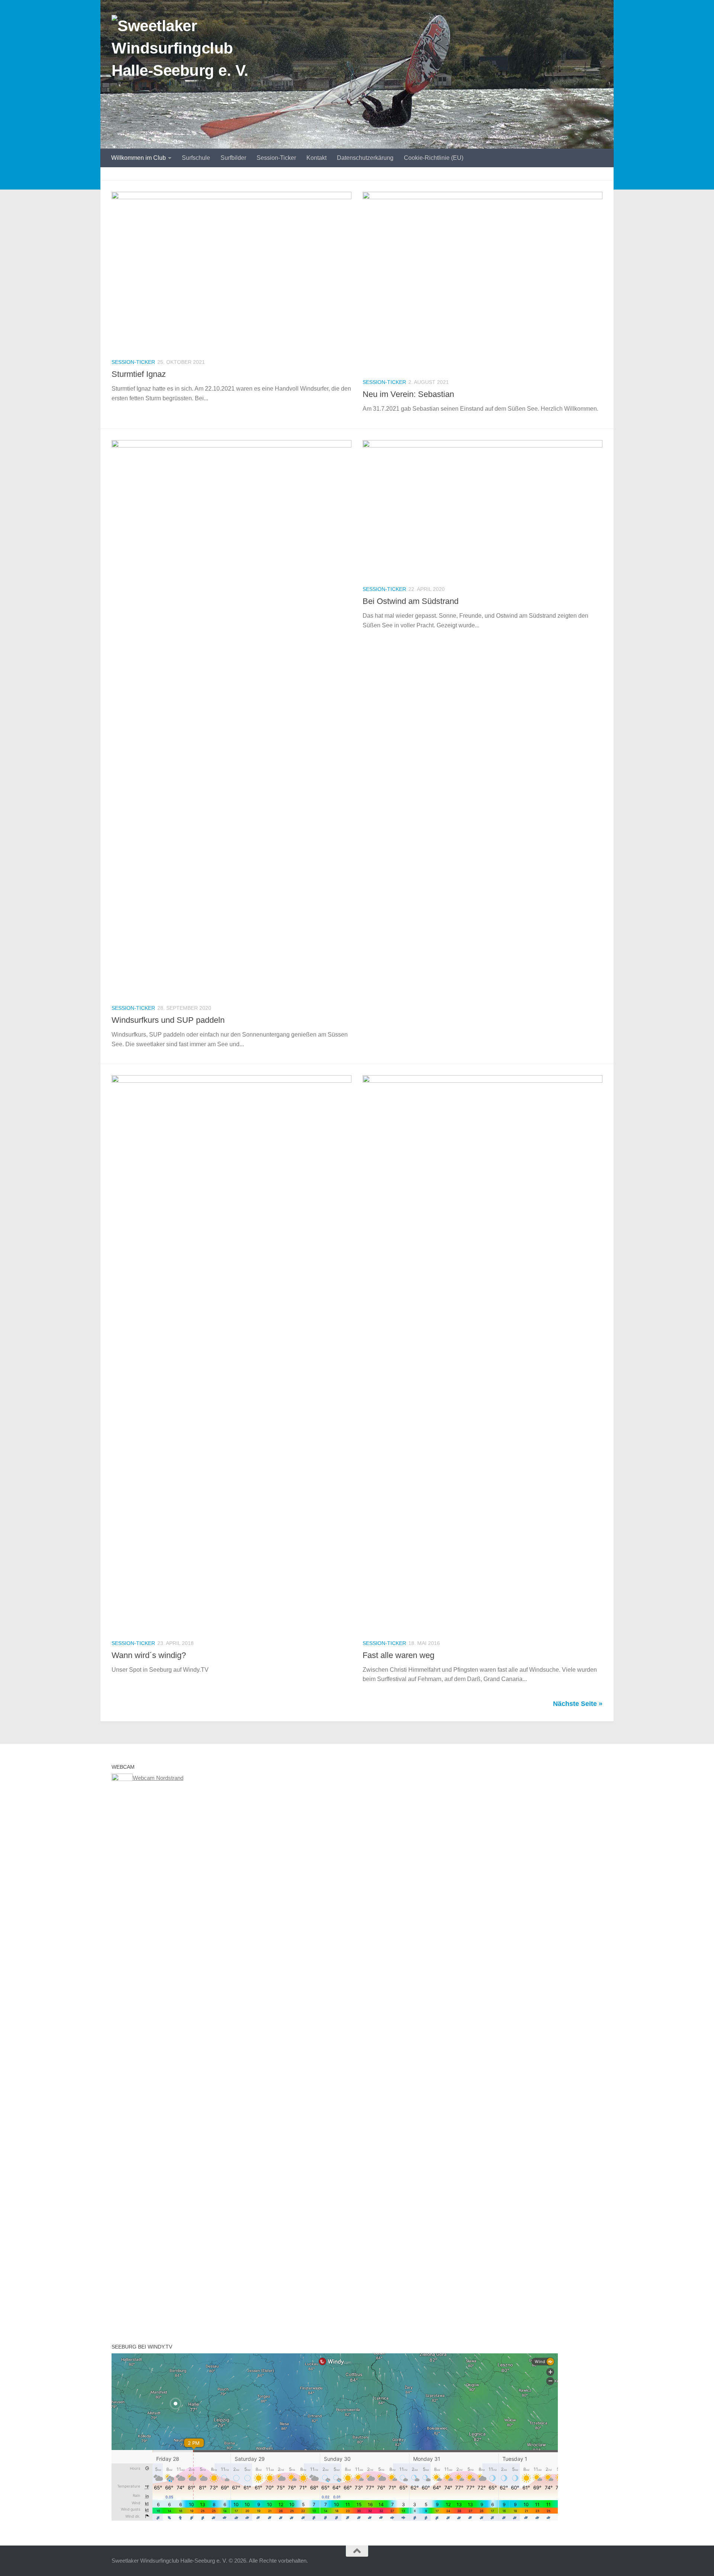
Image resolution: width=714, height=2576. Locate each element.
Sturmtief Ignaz (139, 374)
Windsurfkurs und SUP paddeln (168, 1020)
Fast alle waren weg (398, 1655)
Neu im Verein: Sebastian (408, 394)
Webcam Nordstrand (158, 1778)
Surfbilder (233, 158)
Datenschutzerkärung (365, 158)
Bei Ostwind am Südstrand (411, 601)
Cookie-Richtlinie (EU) (434, 158)
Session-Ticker (276, 158)
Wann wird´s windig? (149, 1655)
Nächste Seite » (578, 1704)
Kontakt (316, 158)
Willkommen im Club (139, 158)
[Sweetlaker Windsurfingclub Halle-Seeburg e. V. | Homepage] (190, 52)
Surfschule (196, 158)
